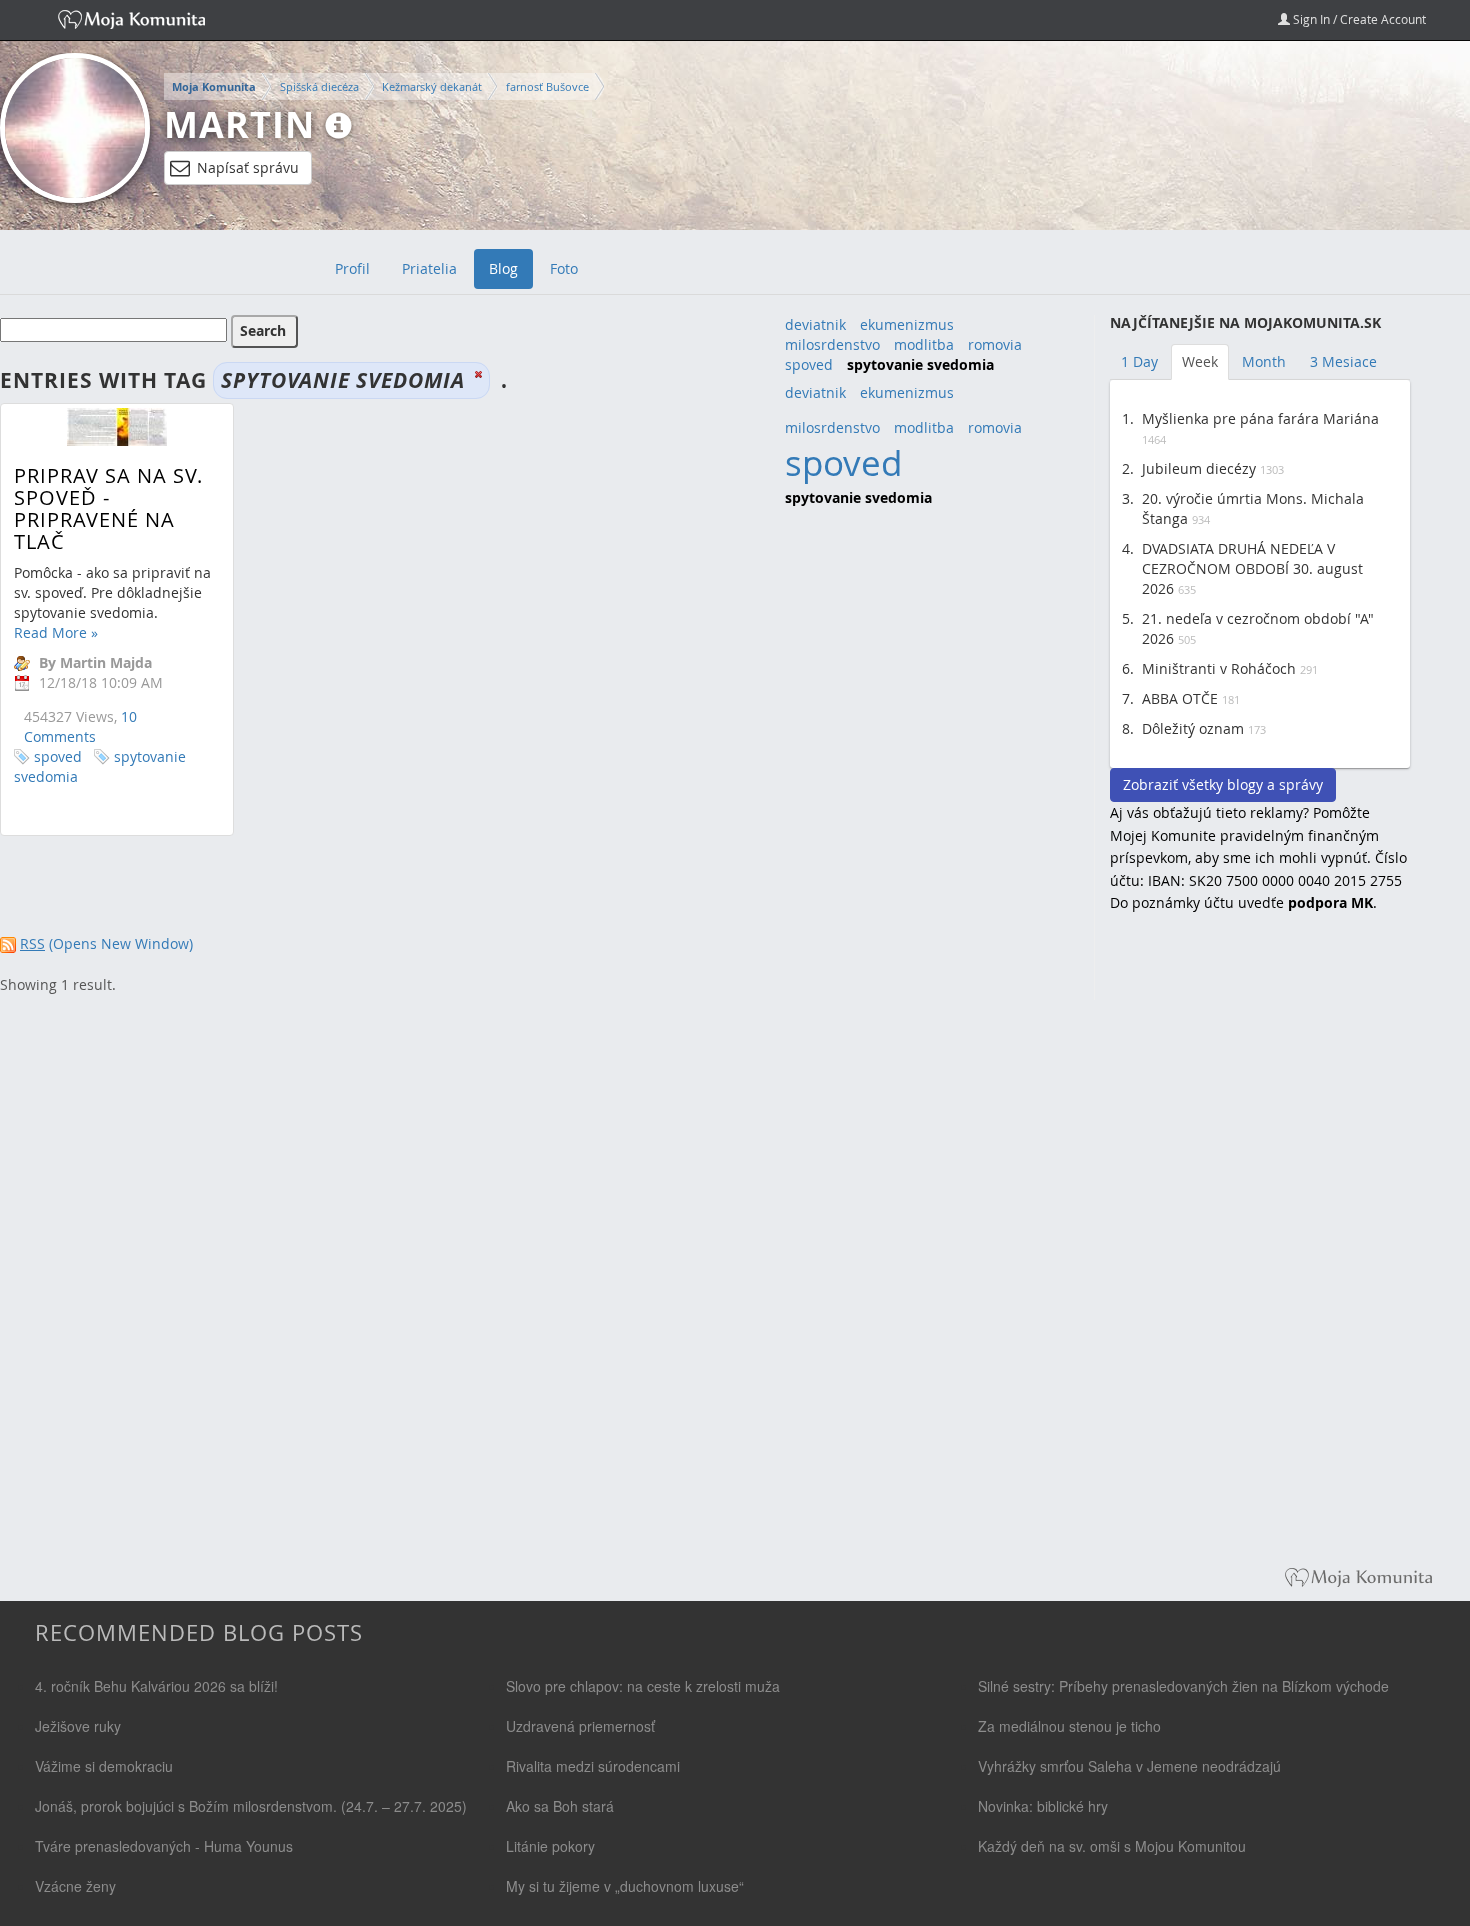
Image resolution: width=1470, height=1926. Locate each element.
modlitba (924, 344)
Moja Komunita (214, 87)
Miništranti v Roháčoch (1219, 668)
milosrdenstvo (832, 344)
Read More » (56, 632)
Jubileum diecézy (1199, 468)
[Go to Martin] (75, 128)
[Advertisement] (1260, 1254)
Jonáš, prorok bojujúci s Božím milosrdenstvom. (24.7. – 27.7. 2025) (251, 1806)
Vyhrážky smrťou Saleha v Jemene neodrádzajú (1129, 1766)
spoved (58, 756)
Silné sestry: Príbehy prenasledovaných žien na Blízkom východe (1183, 1686)
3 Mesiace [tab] (1343, 361)
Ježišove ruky (78, 1726)
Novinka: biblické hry (1043, 1806)
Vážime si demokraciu (104, 1766)
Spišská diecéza (319, 86)
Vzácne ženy (75, 1886)
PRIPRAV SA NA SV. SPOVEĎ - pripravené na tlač (108, 508)
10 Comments (80, 726)
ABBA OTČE (1180, 698)
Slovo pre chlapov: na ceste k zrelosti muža (643, 1686)
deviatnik (815, 324)
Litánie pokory (550, 1846)
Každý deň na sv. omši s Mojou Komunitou (1112, 1846)
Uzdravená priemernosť (580, 1726)
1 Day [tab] (1139, 361)
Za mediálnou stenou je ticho (1069, 1726)
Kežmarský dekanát (432, 86)
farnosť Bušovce (547, 86)
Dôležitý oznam (1193, 728)
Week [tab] (1200, 361)
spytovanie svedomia (100, 766)
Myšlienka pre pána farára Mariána (1260, 418)
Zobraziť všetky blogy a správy (1223, 784)
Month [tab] (1264, 361)
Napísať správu (248, 167)
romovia (995, 344)
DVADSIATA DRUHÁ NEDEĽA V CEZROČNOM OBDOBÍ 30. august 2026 (1252, 568)
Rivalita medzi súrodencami (593, 1766)
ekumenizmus (907, 324)
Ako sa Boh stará (560, 1806)
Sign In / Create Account (1358, 19)
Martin (239, 124)
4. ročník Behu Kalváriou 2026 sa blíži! (156, 1686)
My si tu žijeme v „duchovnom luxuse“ (625, 1886)
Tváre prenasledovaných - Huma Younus (164, 1846)
